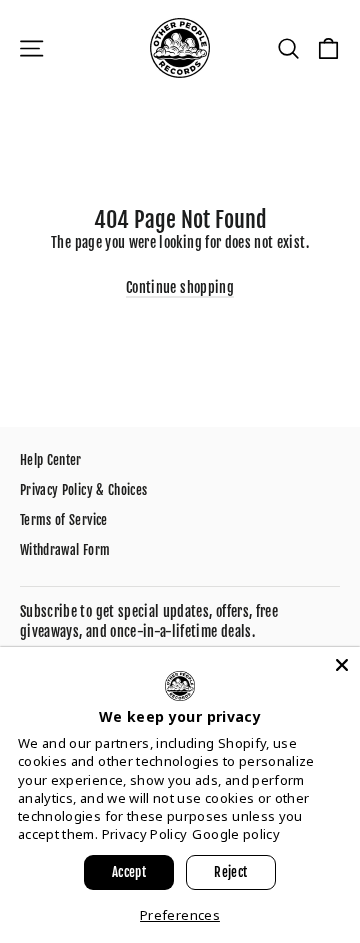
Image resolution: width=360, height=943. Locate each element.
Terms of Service (64, 520)
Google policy (236, 834)
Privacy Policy (145, 834)
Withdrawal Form (65, 550)
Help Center (51, 460)
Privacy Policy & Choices (83, 490)
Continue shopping (180, 287)
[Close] (342, 665)
